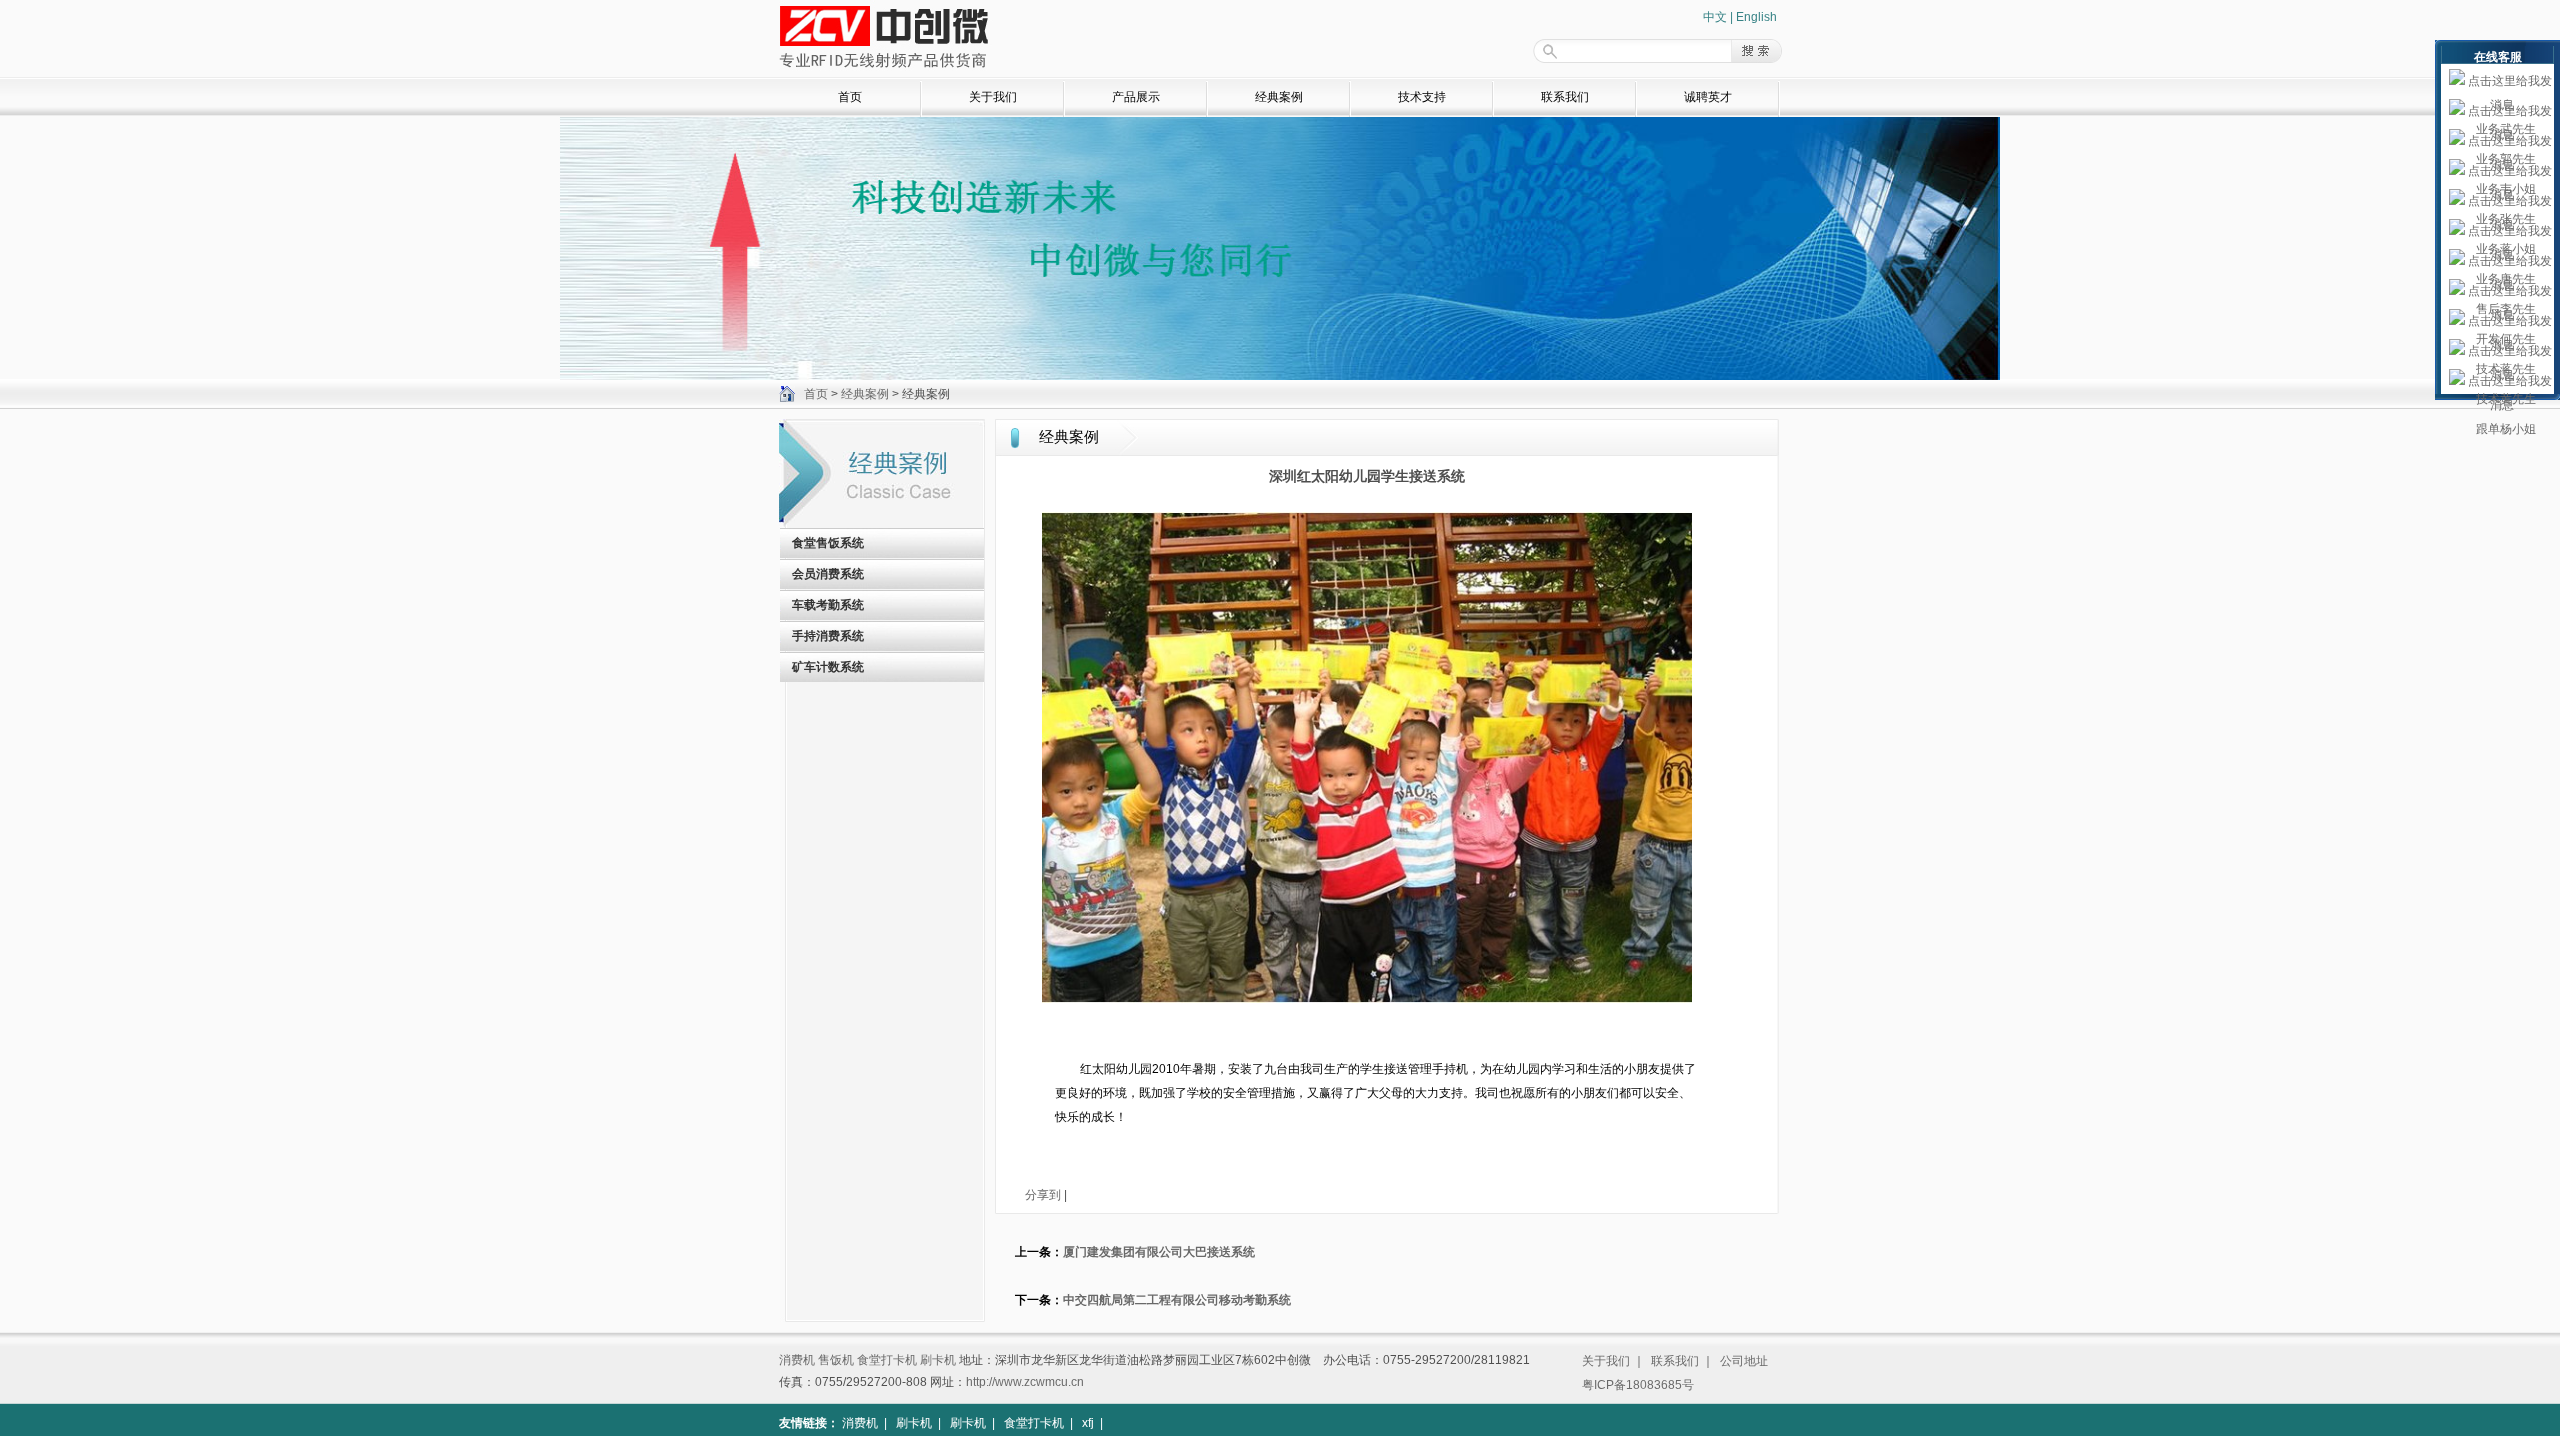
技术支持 (1422, 97)
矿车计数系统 (828, 667)
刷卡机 (938, 1360)
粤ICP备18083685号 (1638, 1385)
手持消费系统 (828, 636)
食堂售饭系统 (828, 543)
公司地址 (1744, 1361)
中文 (1715, 17)
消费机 (797, 1360)
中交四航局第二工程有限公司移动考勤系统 (1177, 1300)
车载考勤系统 (828, 605)
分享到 (1043, 1195)
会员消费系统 (828, 574)
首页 (850, 97)
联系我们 (1565, 97)
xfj (1088, 1423)
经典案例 (1279, 97)
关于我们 (993, 97)
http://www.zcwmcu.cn (1025, 1382)
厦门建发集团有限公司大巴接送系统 (1159, 1252)
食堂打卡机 (887, 1360)
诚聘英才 (1708, 97)
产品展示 (1136, 97)
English (1756, 17)
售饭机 (836, 1360)
